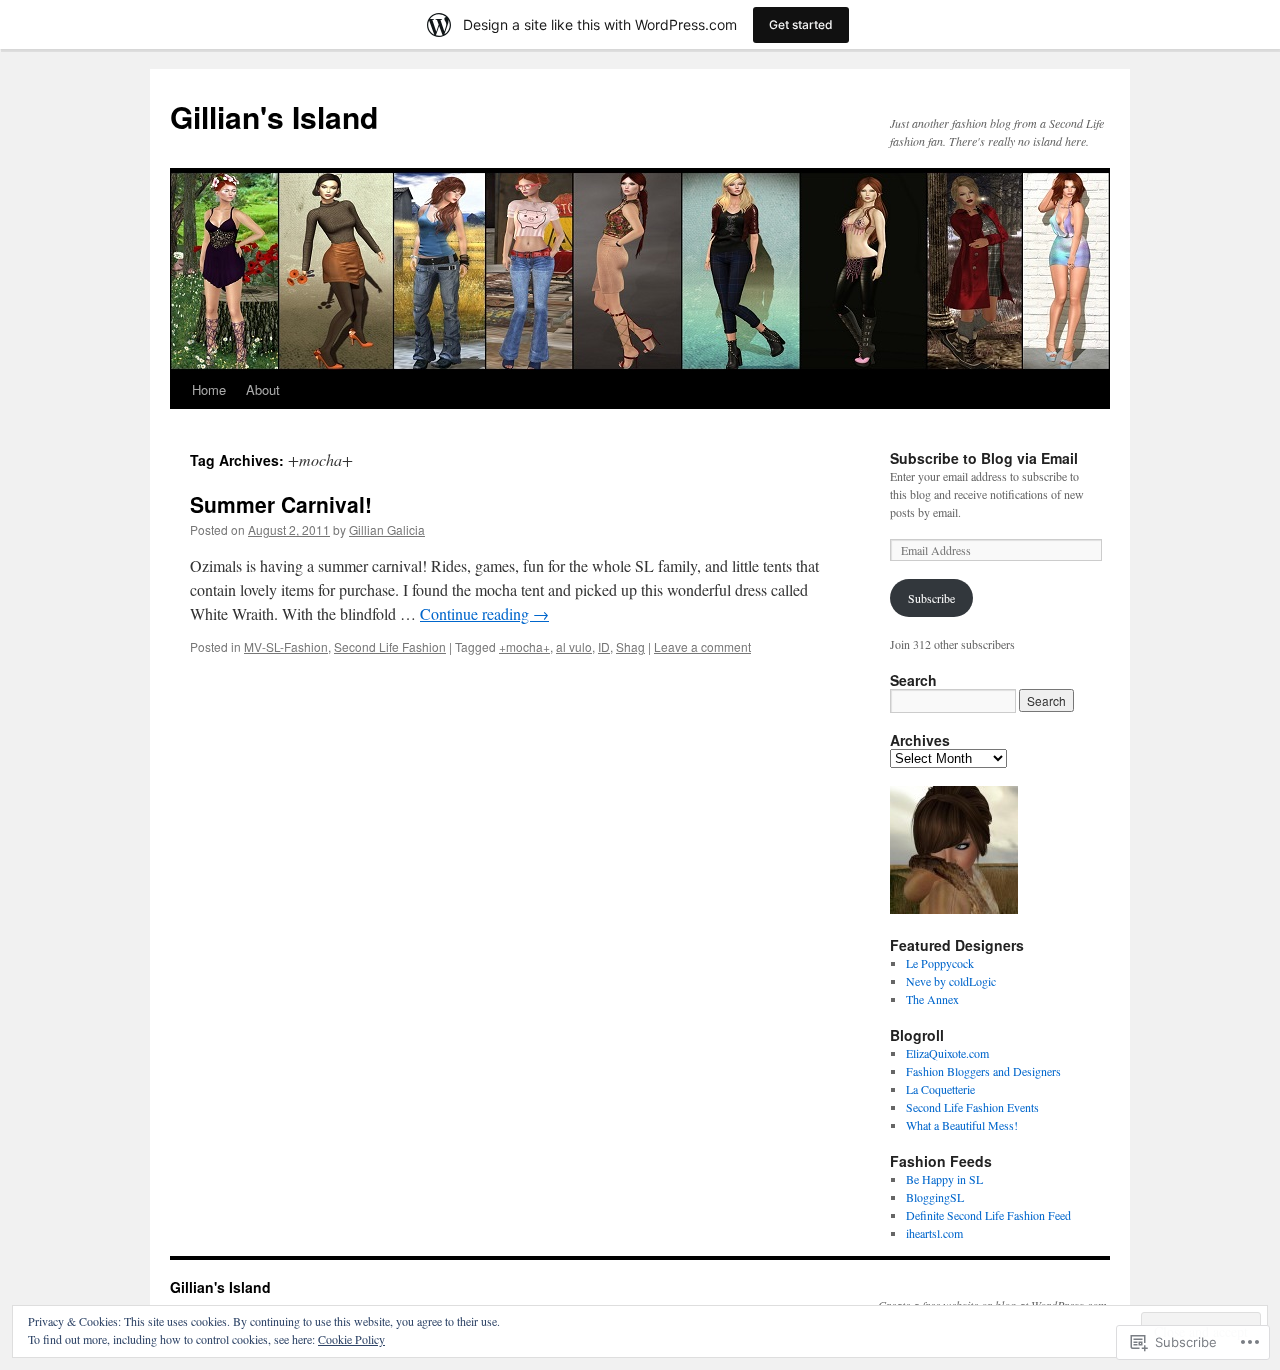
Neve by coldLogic (951, 981)
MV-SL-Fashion (286, 646)
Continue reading (484, 613)
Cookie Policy (351, 1339)
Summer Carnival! (281, 504)
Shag (630, 646)
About (263, 389)
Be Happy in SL (944, 1179)
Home (209, 389)
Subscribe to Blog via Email (984, 458)
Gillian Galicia (387, 529)
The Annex (932, 999)
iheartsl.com (934, 1233)
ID (604, 646)
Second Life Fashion (390, 646)
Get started (801, 24)
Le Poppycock (940, 963)
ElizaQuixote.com (947, 1053)
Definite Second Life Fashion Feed (988, 1215)
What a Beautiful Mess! (962, 1125)
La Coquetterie (940, 1089)
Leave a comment (702, 646)
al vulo (574, 646)
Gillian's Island (274, 116)
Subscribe (931, 598)
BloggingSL (935, 1197)
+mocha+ (524, 646)
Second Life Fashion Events (972, 1107)
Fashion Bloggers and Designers (983, 1071)
